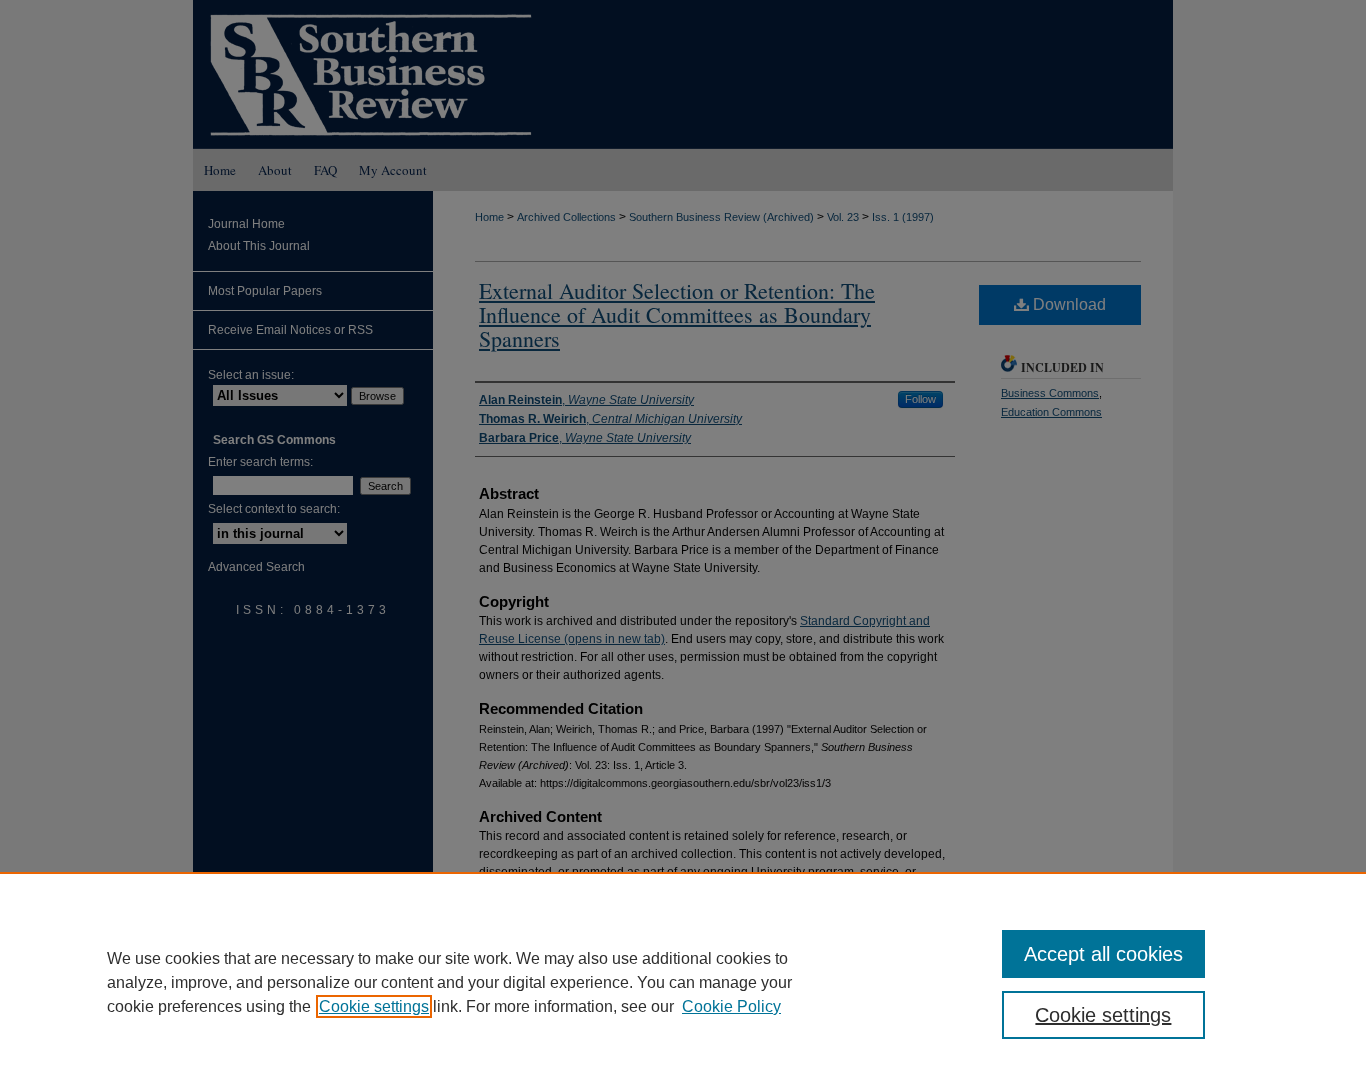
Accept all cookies (1103, 954)
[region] (683, 982)
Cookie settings (374, 1006)
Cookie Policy (731, 1006)
